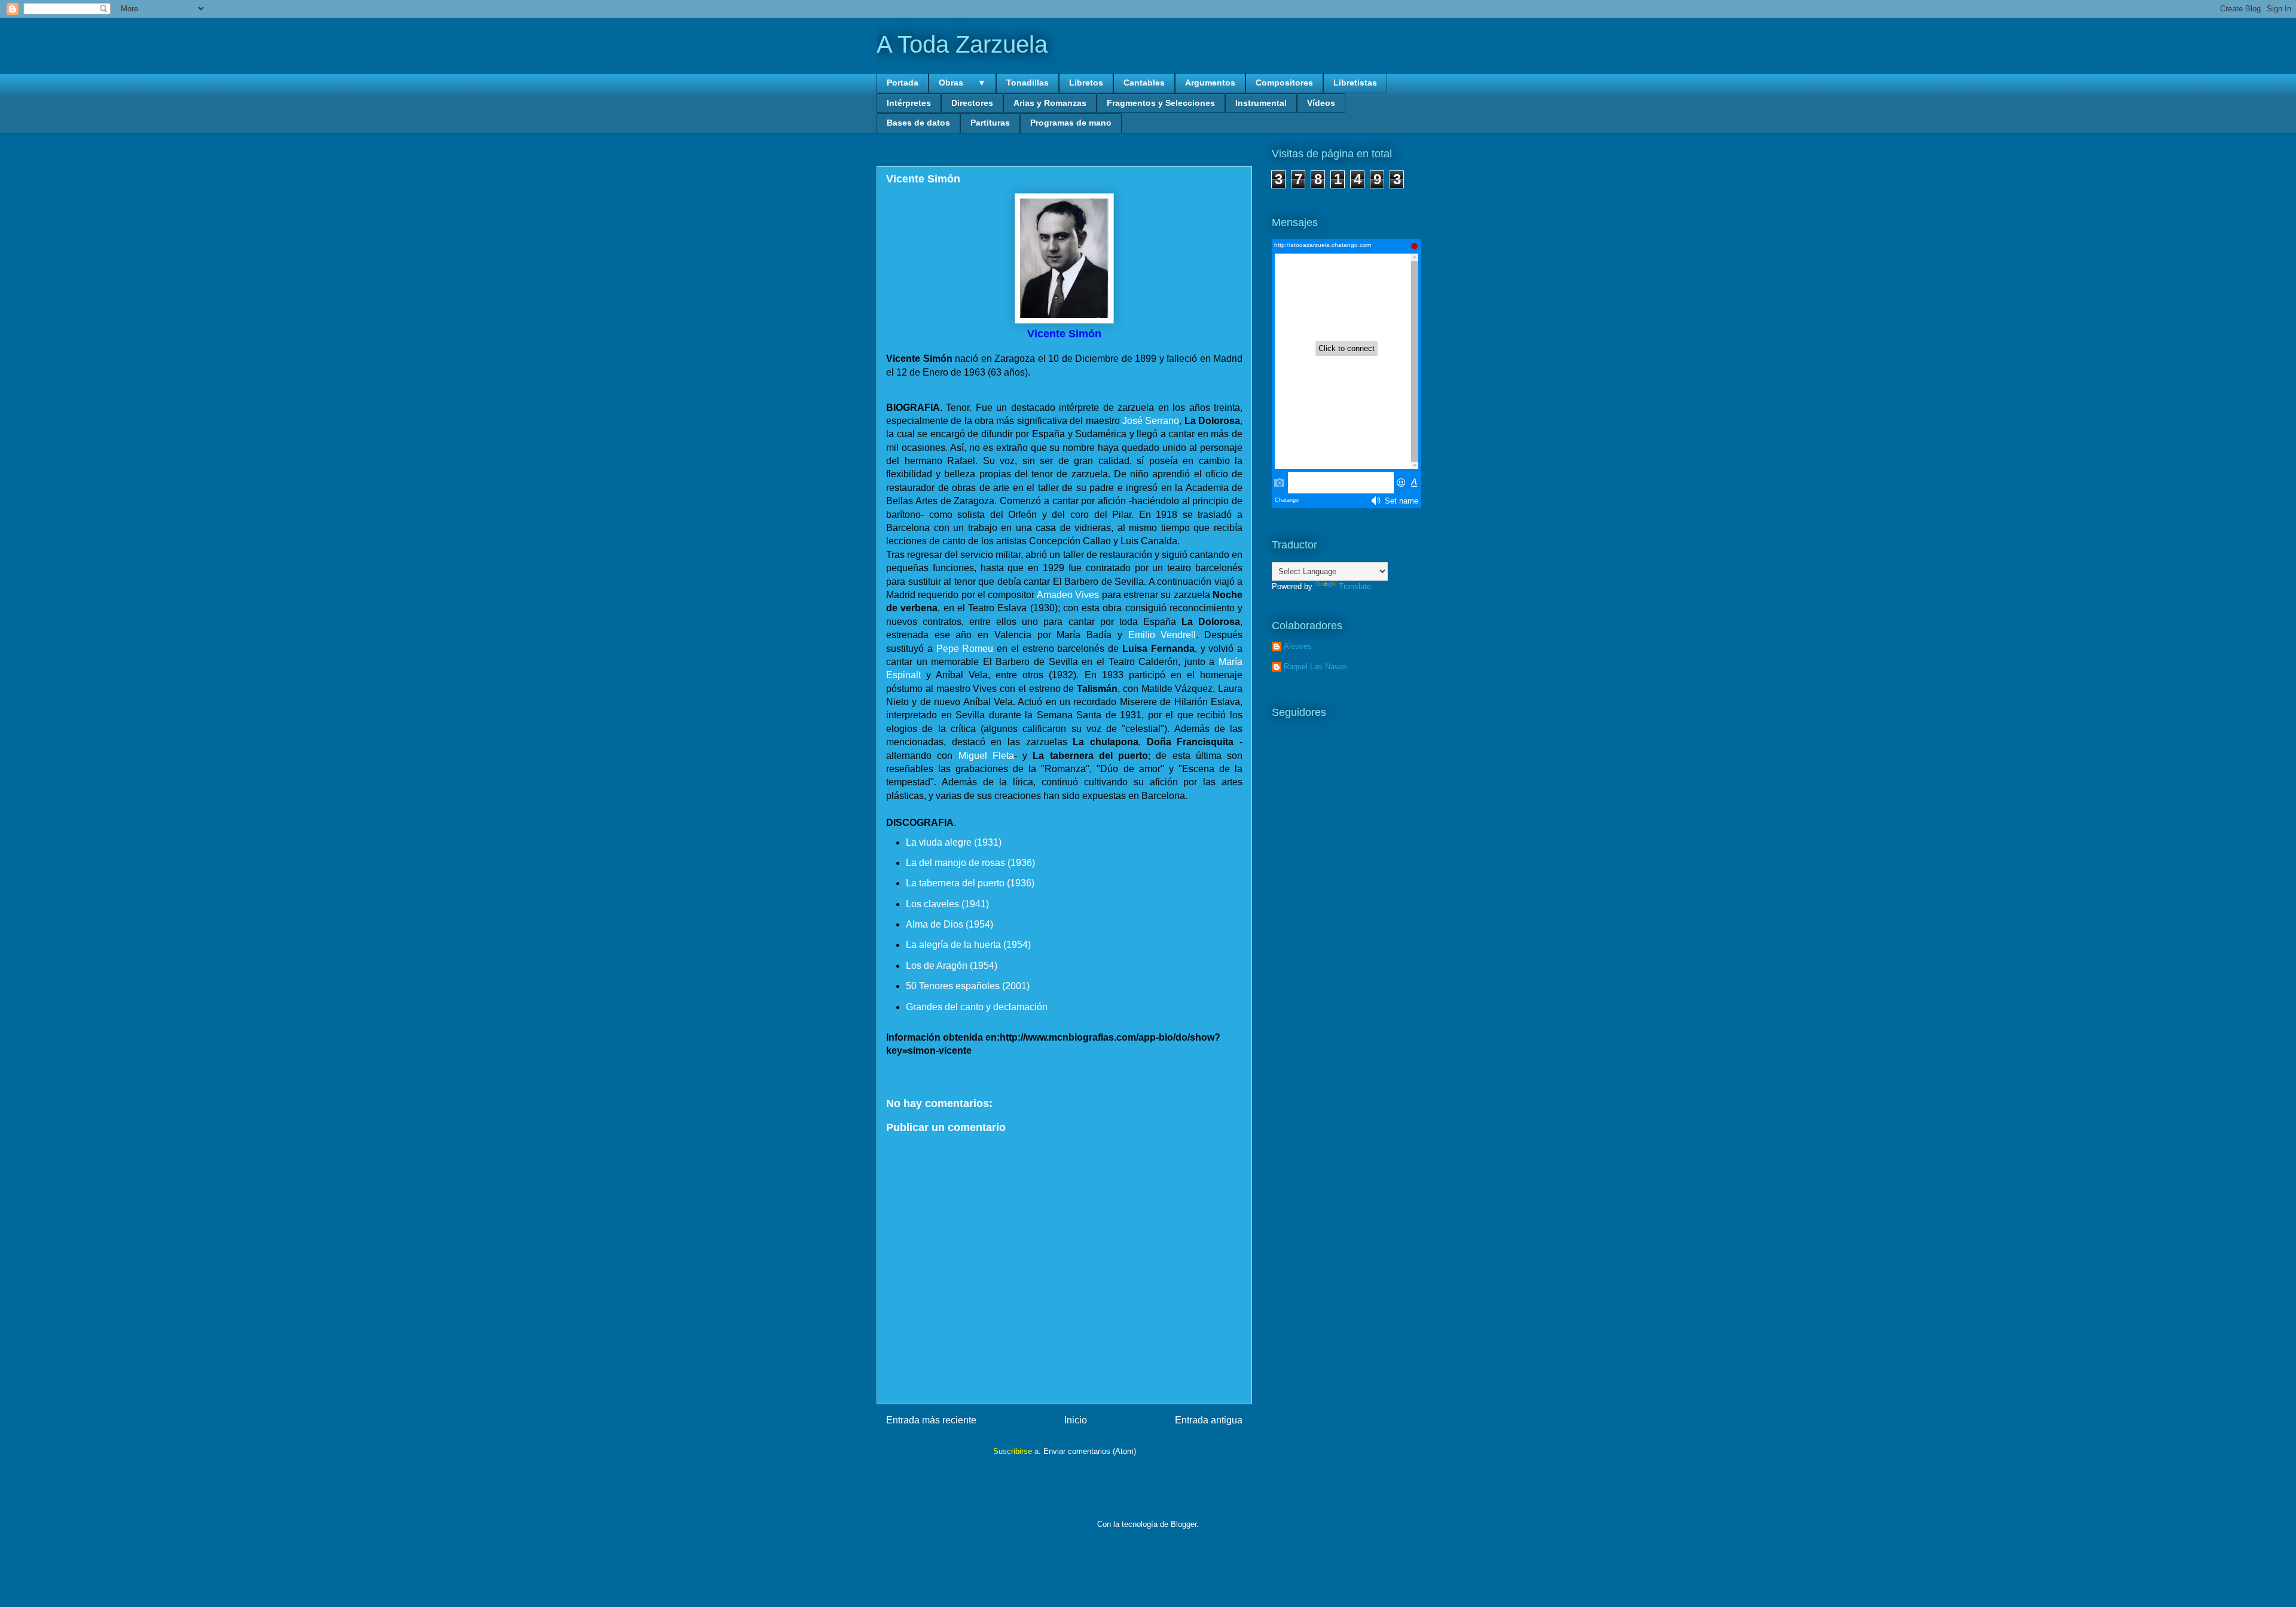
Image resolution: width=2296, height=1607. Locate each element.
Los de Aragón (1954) (952, 966)
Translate (1355, 586)
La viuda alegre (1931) (954, 842)
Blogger (1184, 1524)
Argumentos (1210, 83)
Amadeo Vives (1068, 595)
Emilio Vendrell (1162, 635)
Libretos (1086, 83)
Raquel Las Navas (1315, 667)
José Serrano (1151, 421)
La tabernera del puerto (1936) (970, 883)
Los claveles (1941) (947, 904)
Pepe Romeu (965, 649)
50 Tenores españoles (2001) (968, 986)
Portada (903, 83)
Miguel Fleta (986, 756)
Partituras (990, 123)
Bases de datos (918, 123)
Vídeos (1321, 103)
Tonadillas (1028, 83)
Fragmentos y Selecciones (1161, 103)
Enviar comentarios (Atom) (1090, 1451)
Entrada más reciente (931, 1420)
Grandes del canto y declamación (977, 1007)
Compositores (1284, 83)
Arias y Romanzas (1050, 103)
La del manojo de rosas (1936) (970, 863)
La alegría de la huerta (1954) (968, 945)
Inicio (1076, 1420)
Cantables (1144, 83)
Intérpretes (909, 103)
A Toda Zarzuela (962, 44)
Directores (972, 103)
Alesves (1298, 646)
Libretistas (1355, 83)
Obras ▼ (962, 83)
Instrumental (1261, 103)
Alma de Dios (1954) (949, 924)
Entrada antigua (1209, 1420)
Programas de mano (1071, 123)
